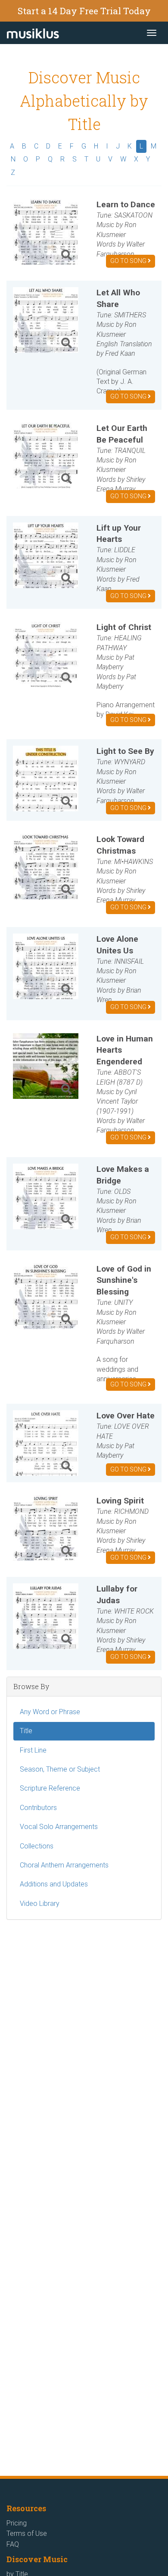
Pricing (17, 2523)
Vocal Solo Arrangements (59, 1827)
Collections (37, 1846)
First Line (33, 1750)
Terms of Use (27, 2533)
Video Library (40, 1904)
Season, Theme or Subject (60, 1769)
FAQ (13, 2544)
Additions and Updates (54, 1884)
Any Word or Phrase (50, 1712)
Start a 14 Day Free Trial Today (84, 11)
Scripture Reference (50, 1788)
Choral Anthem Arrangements (64, 1865)
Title (26, 1731)
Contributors (38, 1808)
